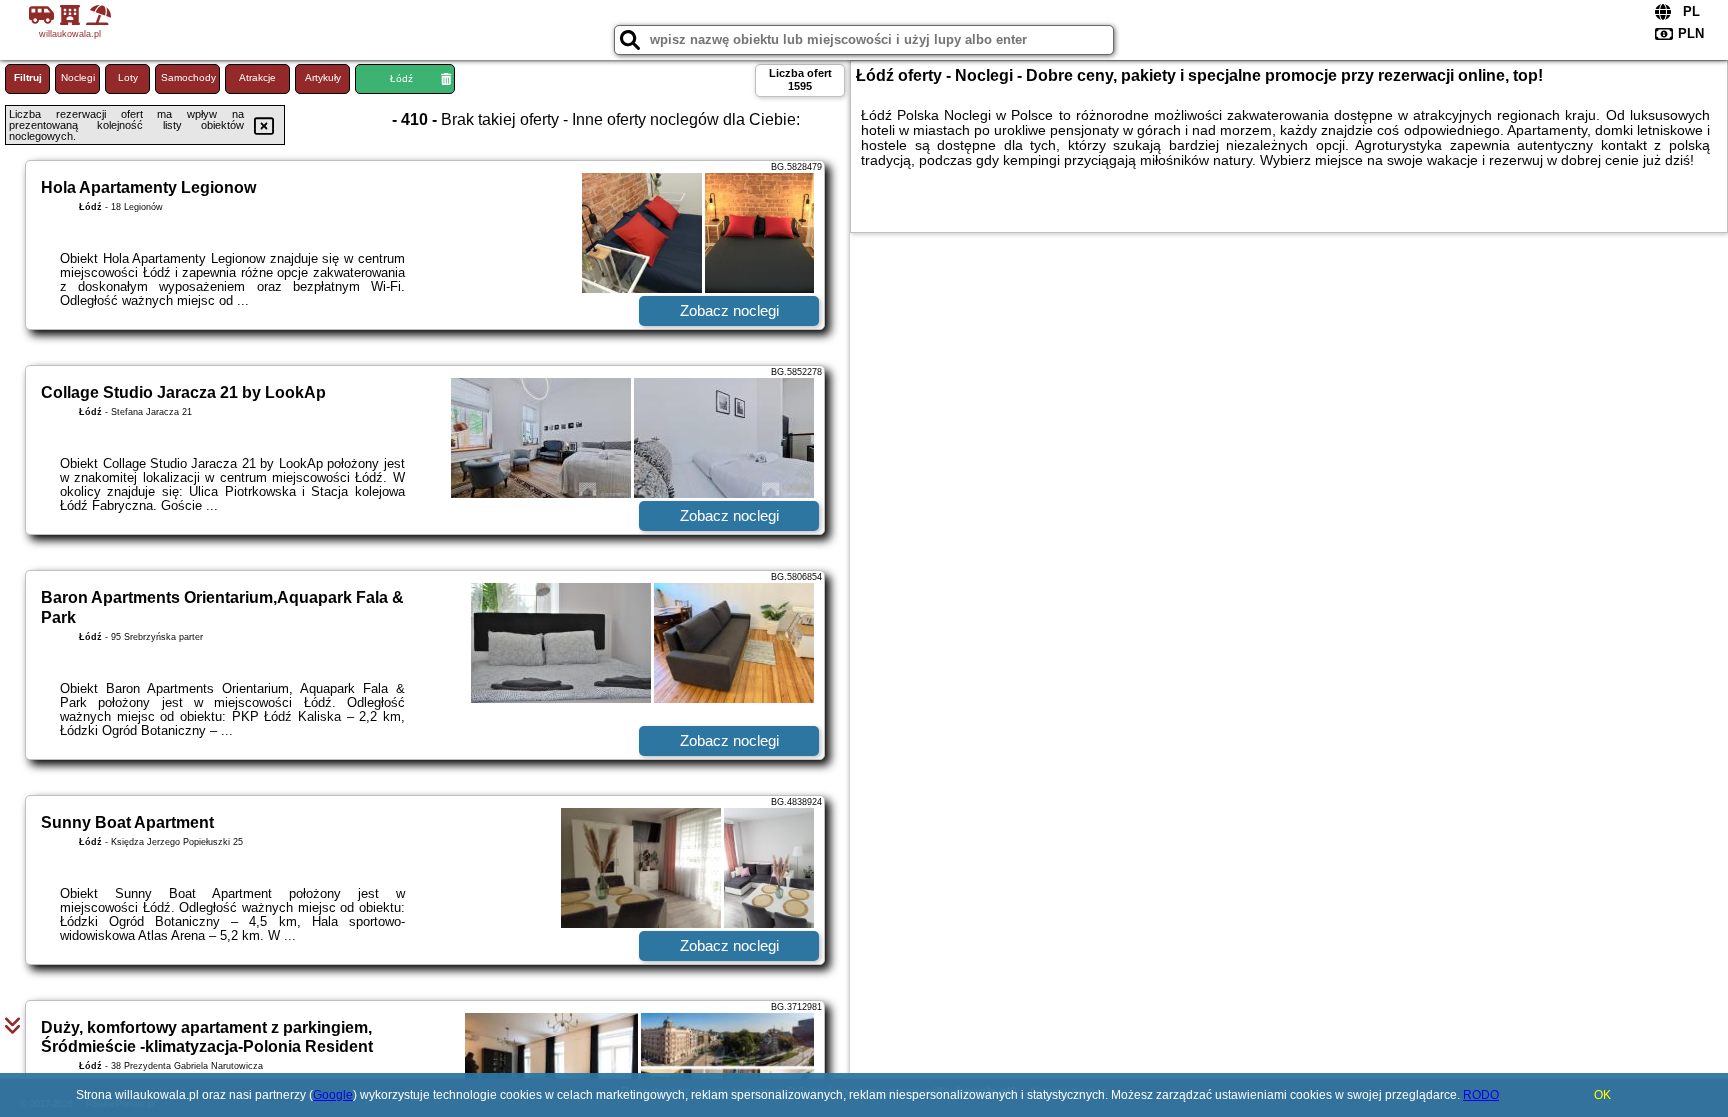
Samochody (188, 77)
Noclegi (78, 77)
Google (333, 1095)
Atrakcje (257, 77)
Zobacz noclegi (729, 310)
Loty (128, 77)
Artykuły (323, 77)
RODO (1481, 1095)
